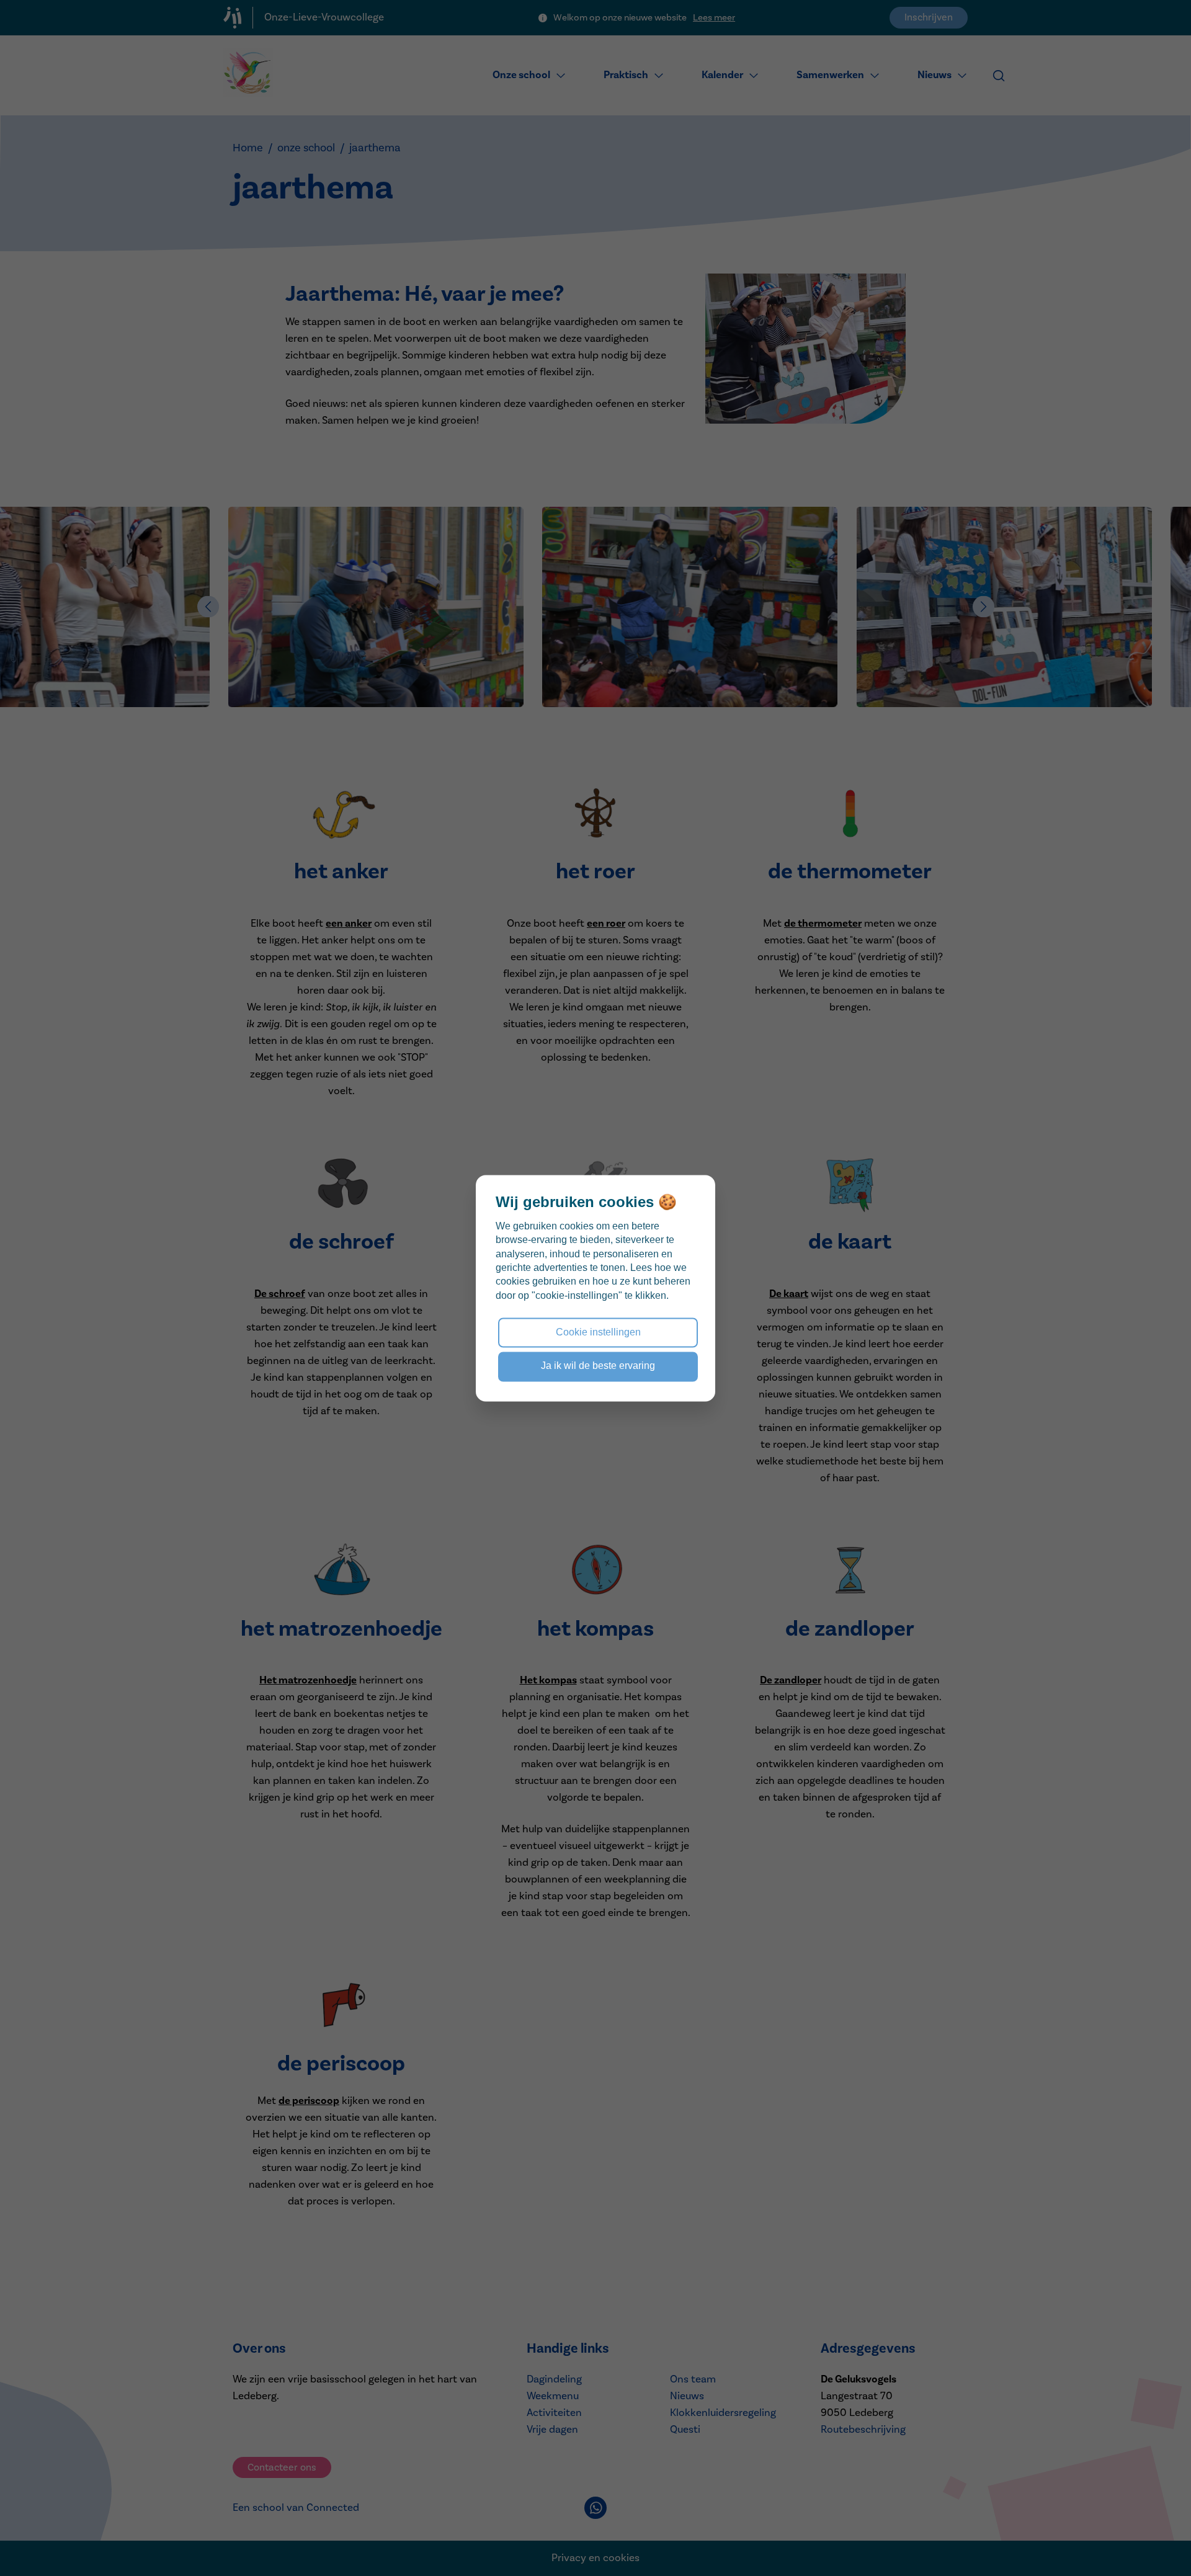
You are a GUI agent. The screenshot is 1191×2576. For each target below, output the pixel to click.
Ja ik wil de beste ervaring (598, 1366)
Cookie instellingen (598, 1332)
